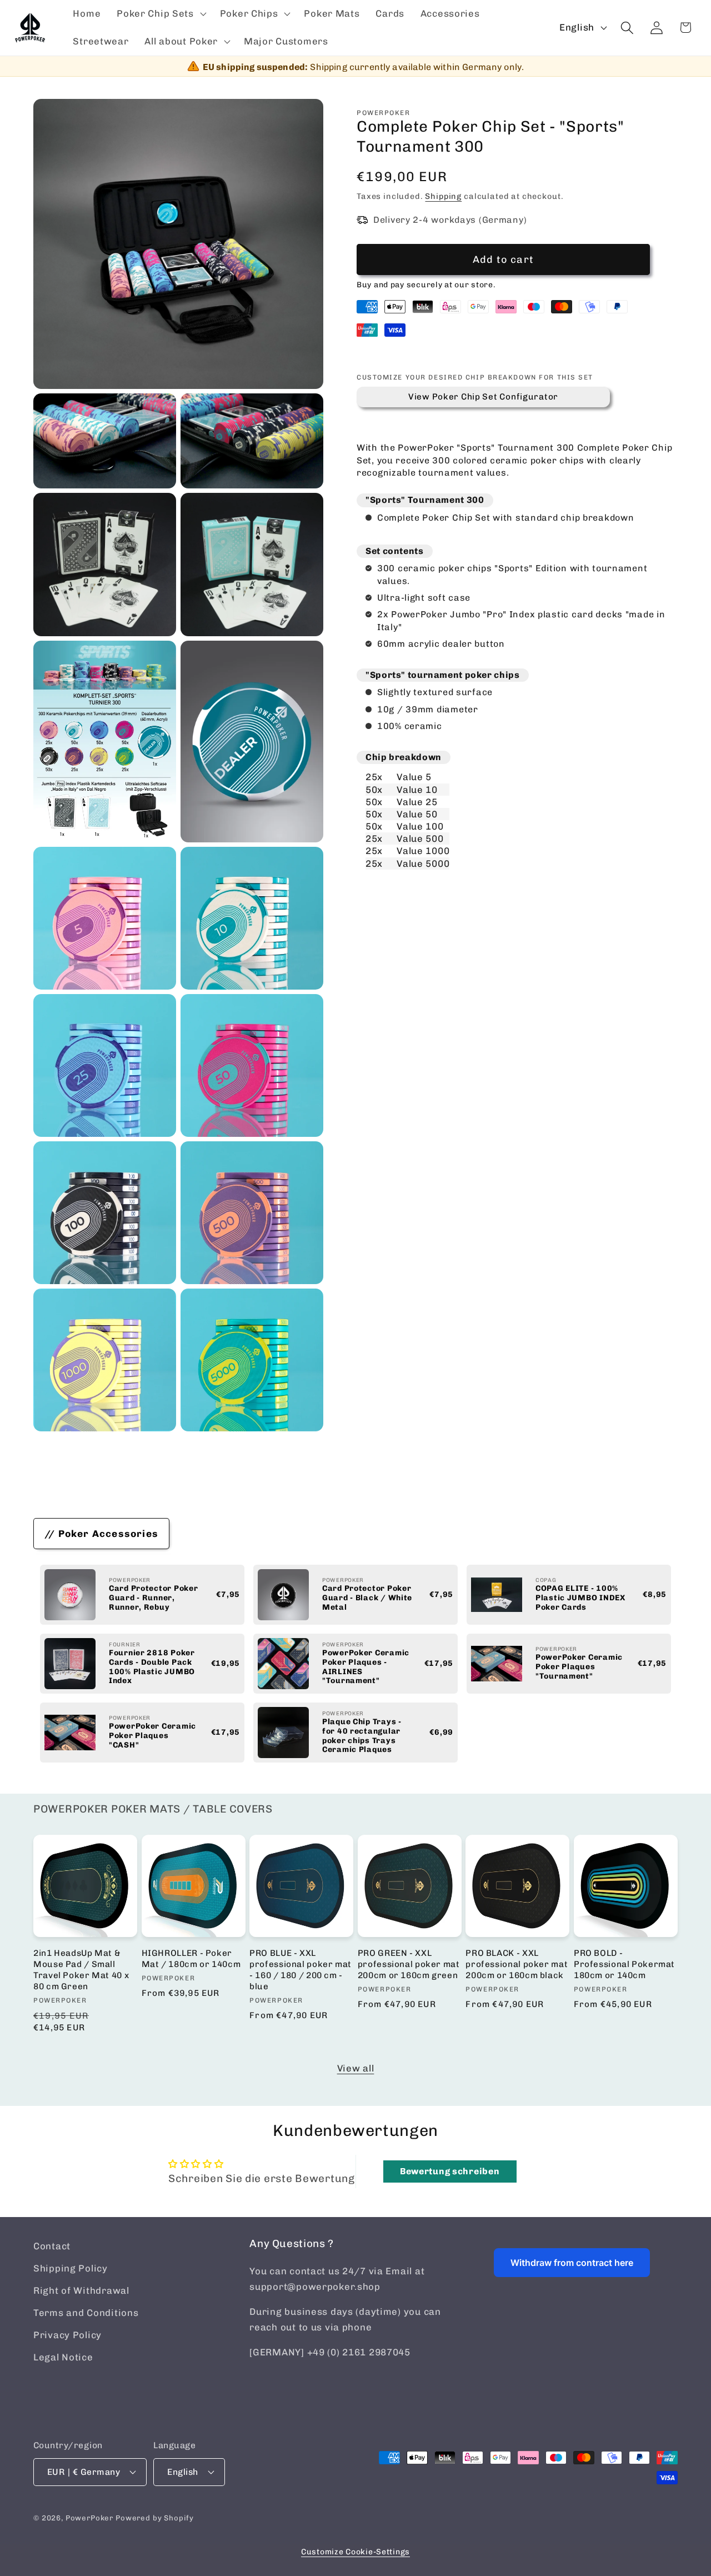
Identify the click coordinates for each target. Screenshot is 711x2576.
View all (356, 2068)
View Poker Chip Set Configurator (483, 397)
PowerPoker (89, 2518)
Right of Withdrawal (81, 2290)
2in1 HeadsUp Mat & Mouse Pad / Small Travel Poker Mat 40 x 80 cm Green (81, 1970)
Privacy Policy (67, 2335)
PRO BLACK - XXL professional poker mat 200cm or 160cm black (517, 1964)
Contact (52, 2246)
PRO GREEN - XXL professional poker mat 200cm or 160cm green (409, 1964)
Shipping (443, 196)
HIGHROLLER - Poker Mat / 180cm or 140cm (191, 1959)
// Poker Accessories (101, 1534)
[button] (161, 14)
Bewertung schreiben (450, 2171)
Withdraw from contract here (572, 2263)
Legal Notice (63, 2357)
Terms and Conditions (86, 2313)
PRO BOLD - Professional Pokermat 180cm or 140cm (624, 1964)
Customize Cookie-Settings (355, 2552)
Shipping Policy (71, 2268)
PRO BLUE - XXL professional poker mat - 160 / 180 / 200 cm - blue (301, 1970)
